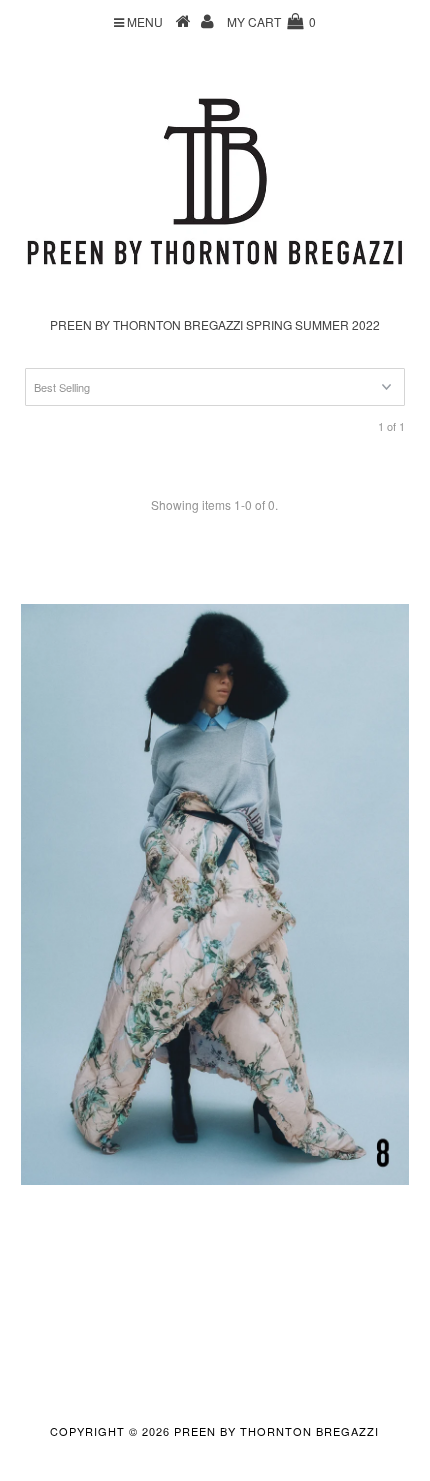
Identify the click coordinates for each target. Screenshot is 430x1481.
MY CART (271, 21)
